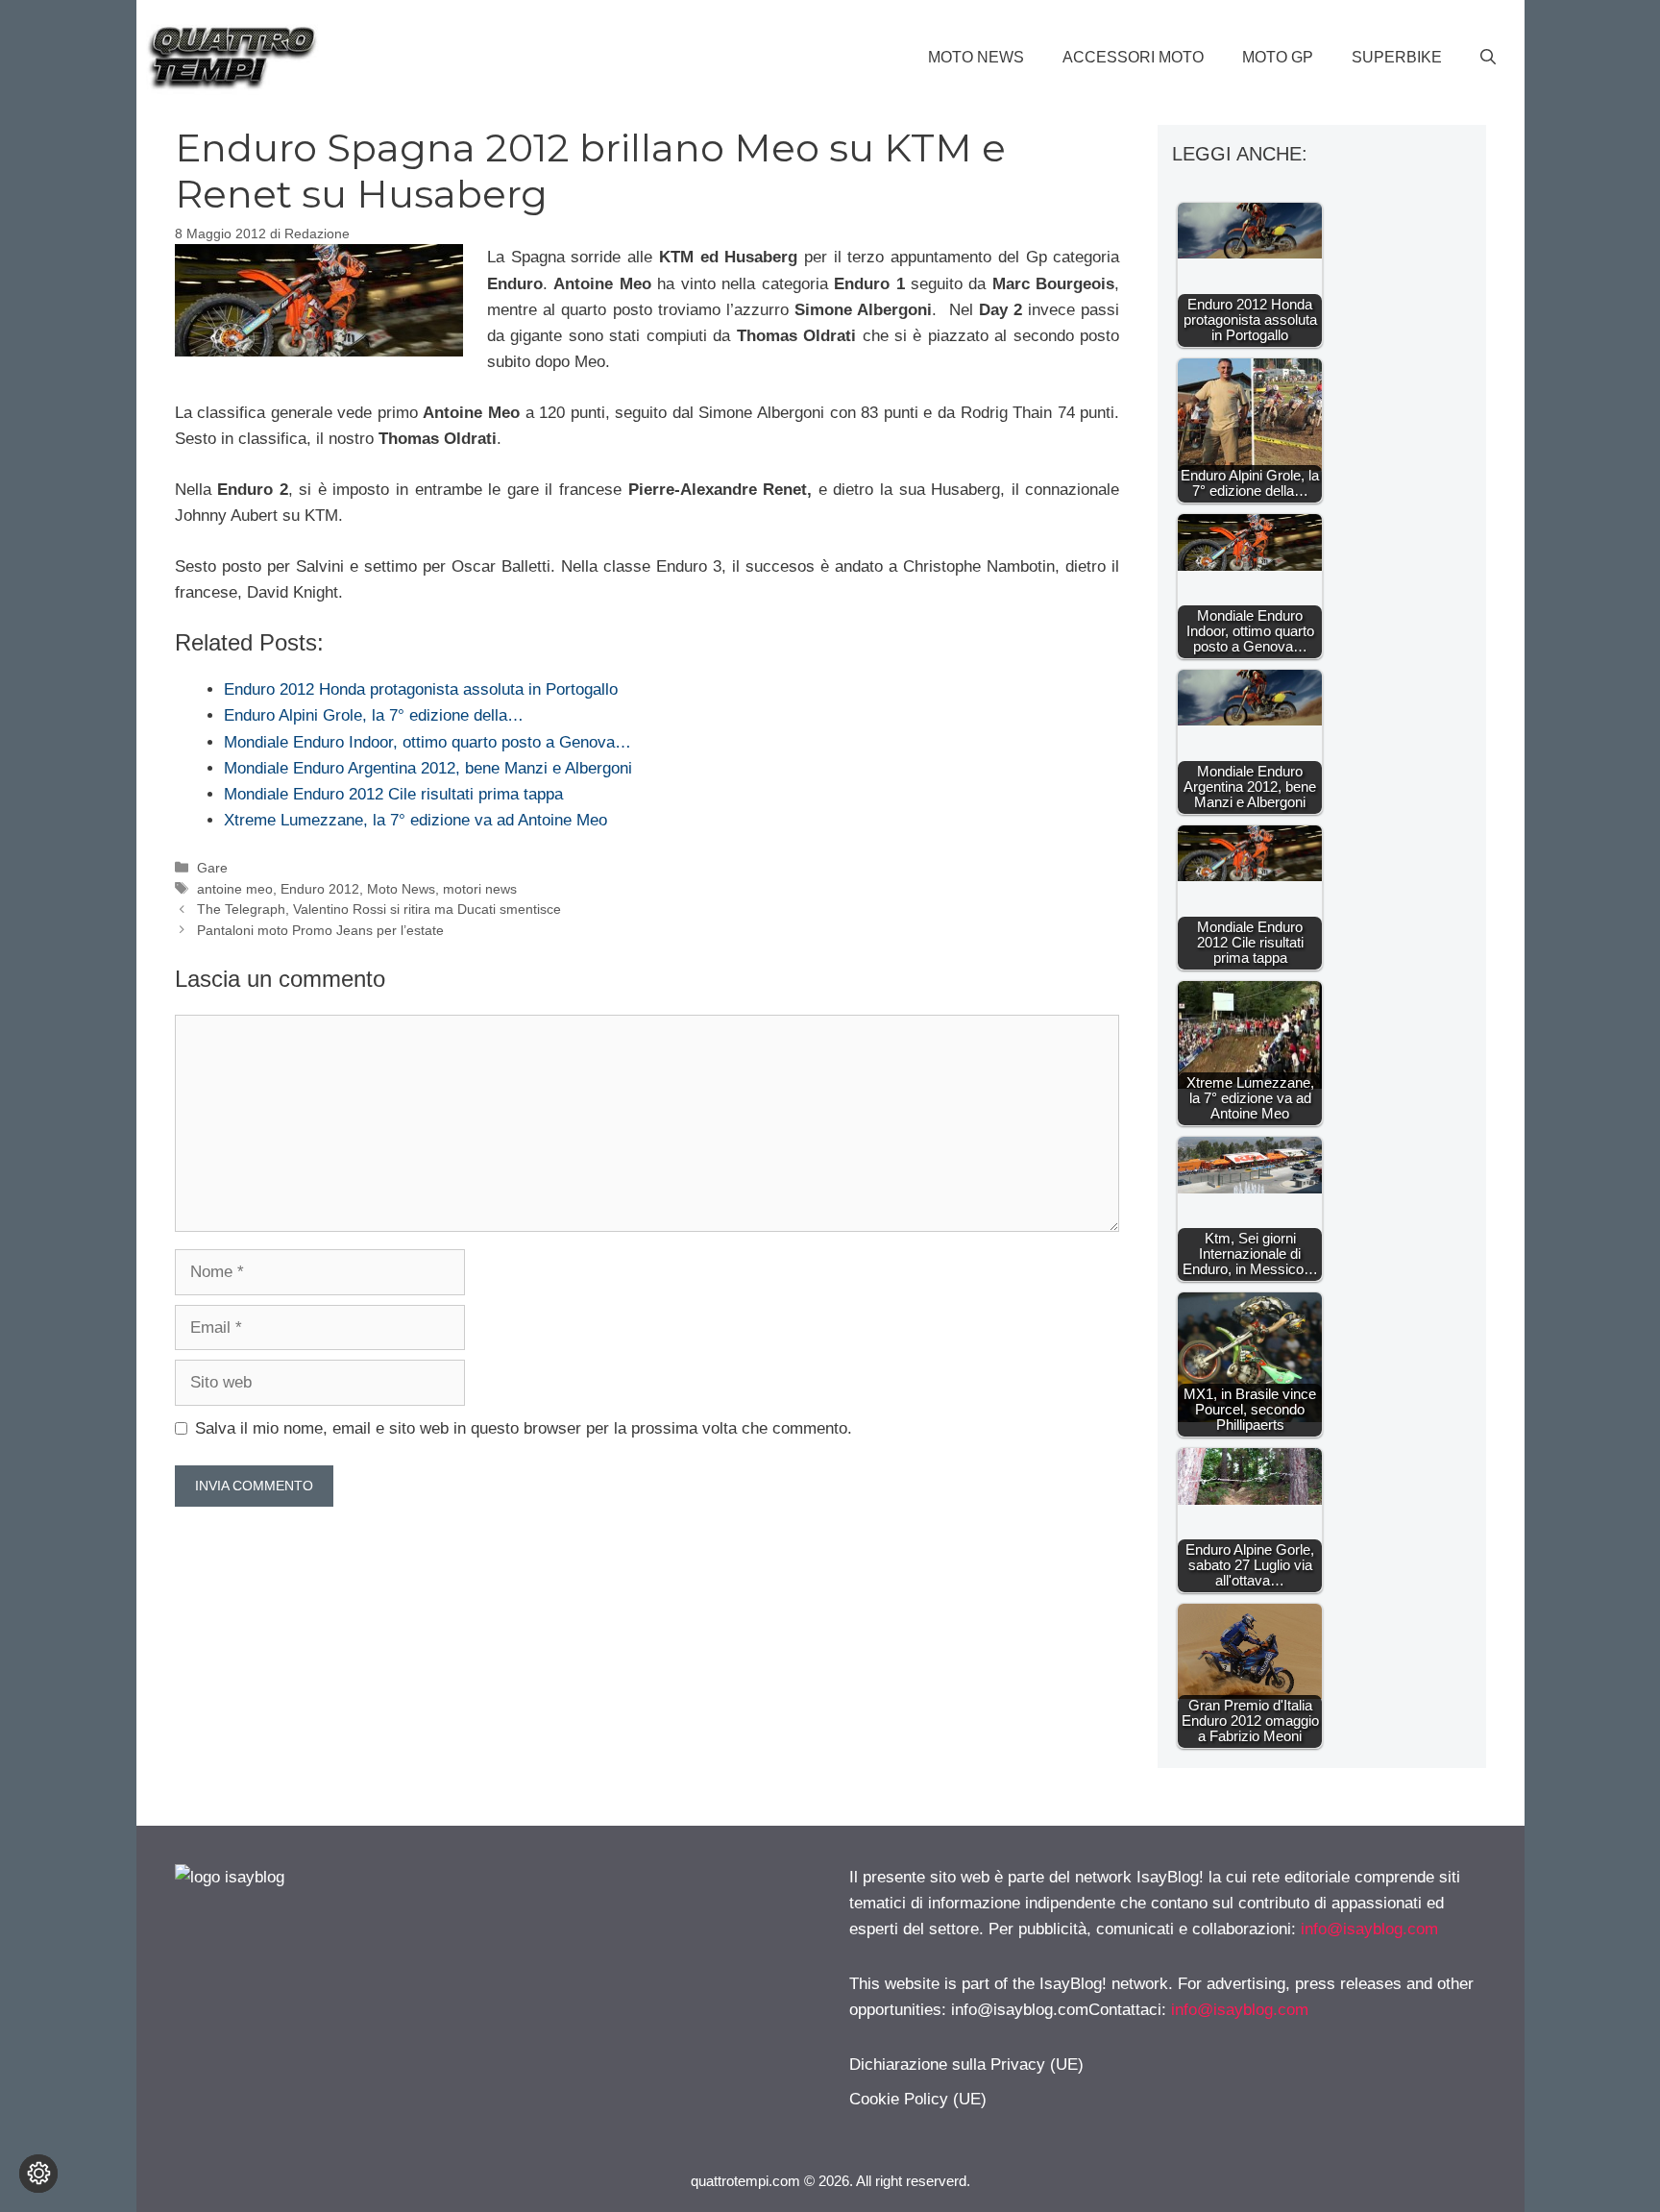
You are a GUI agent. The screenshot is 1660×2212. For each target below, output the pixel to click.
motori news (480, 889)
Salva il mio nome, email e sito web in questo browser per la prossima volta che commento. (524, 1428)
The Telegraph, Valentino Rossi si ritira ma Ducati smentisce (379, 909)
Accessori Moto (1133, 57)
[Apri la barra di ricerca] (1488, 58)
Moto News (976, 57)
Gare (212, 868)
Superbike (1397, 57)
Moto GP (1278, 57)
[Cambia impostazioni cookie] (38, 2174)
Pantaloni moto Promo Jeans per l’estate (320, 930)
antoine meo (235, 889)
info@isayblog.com (1369, 1929)
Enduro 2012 (320, 889)
